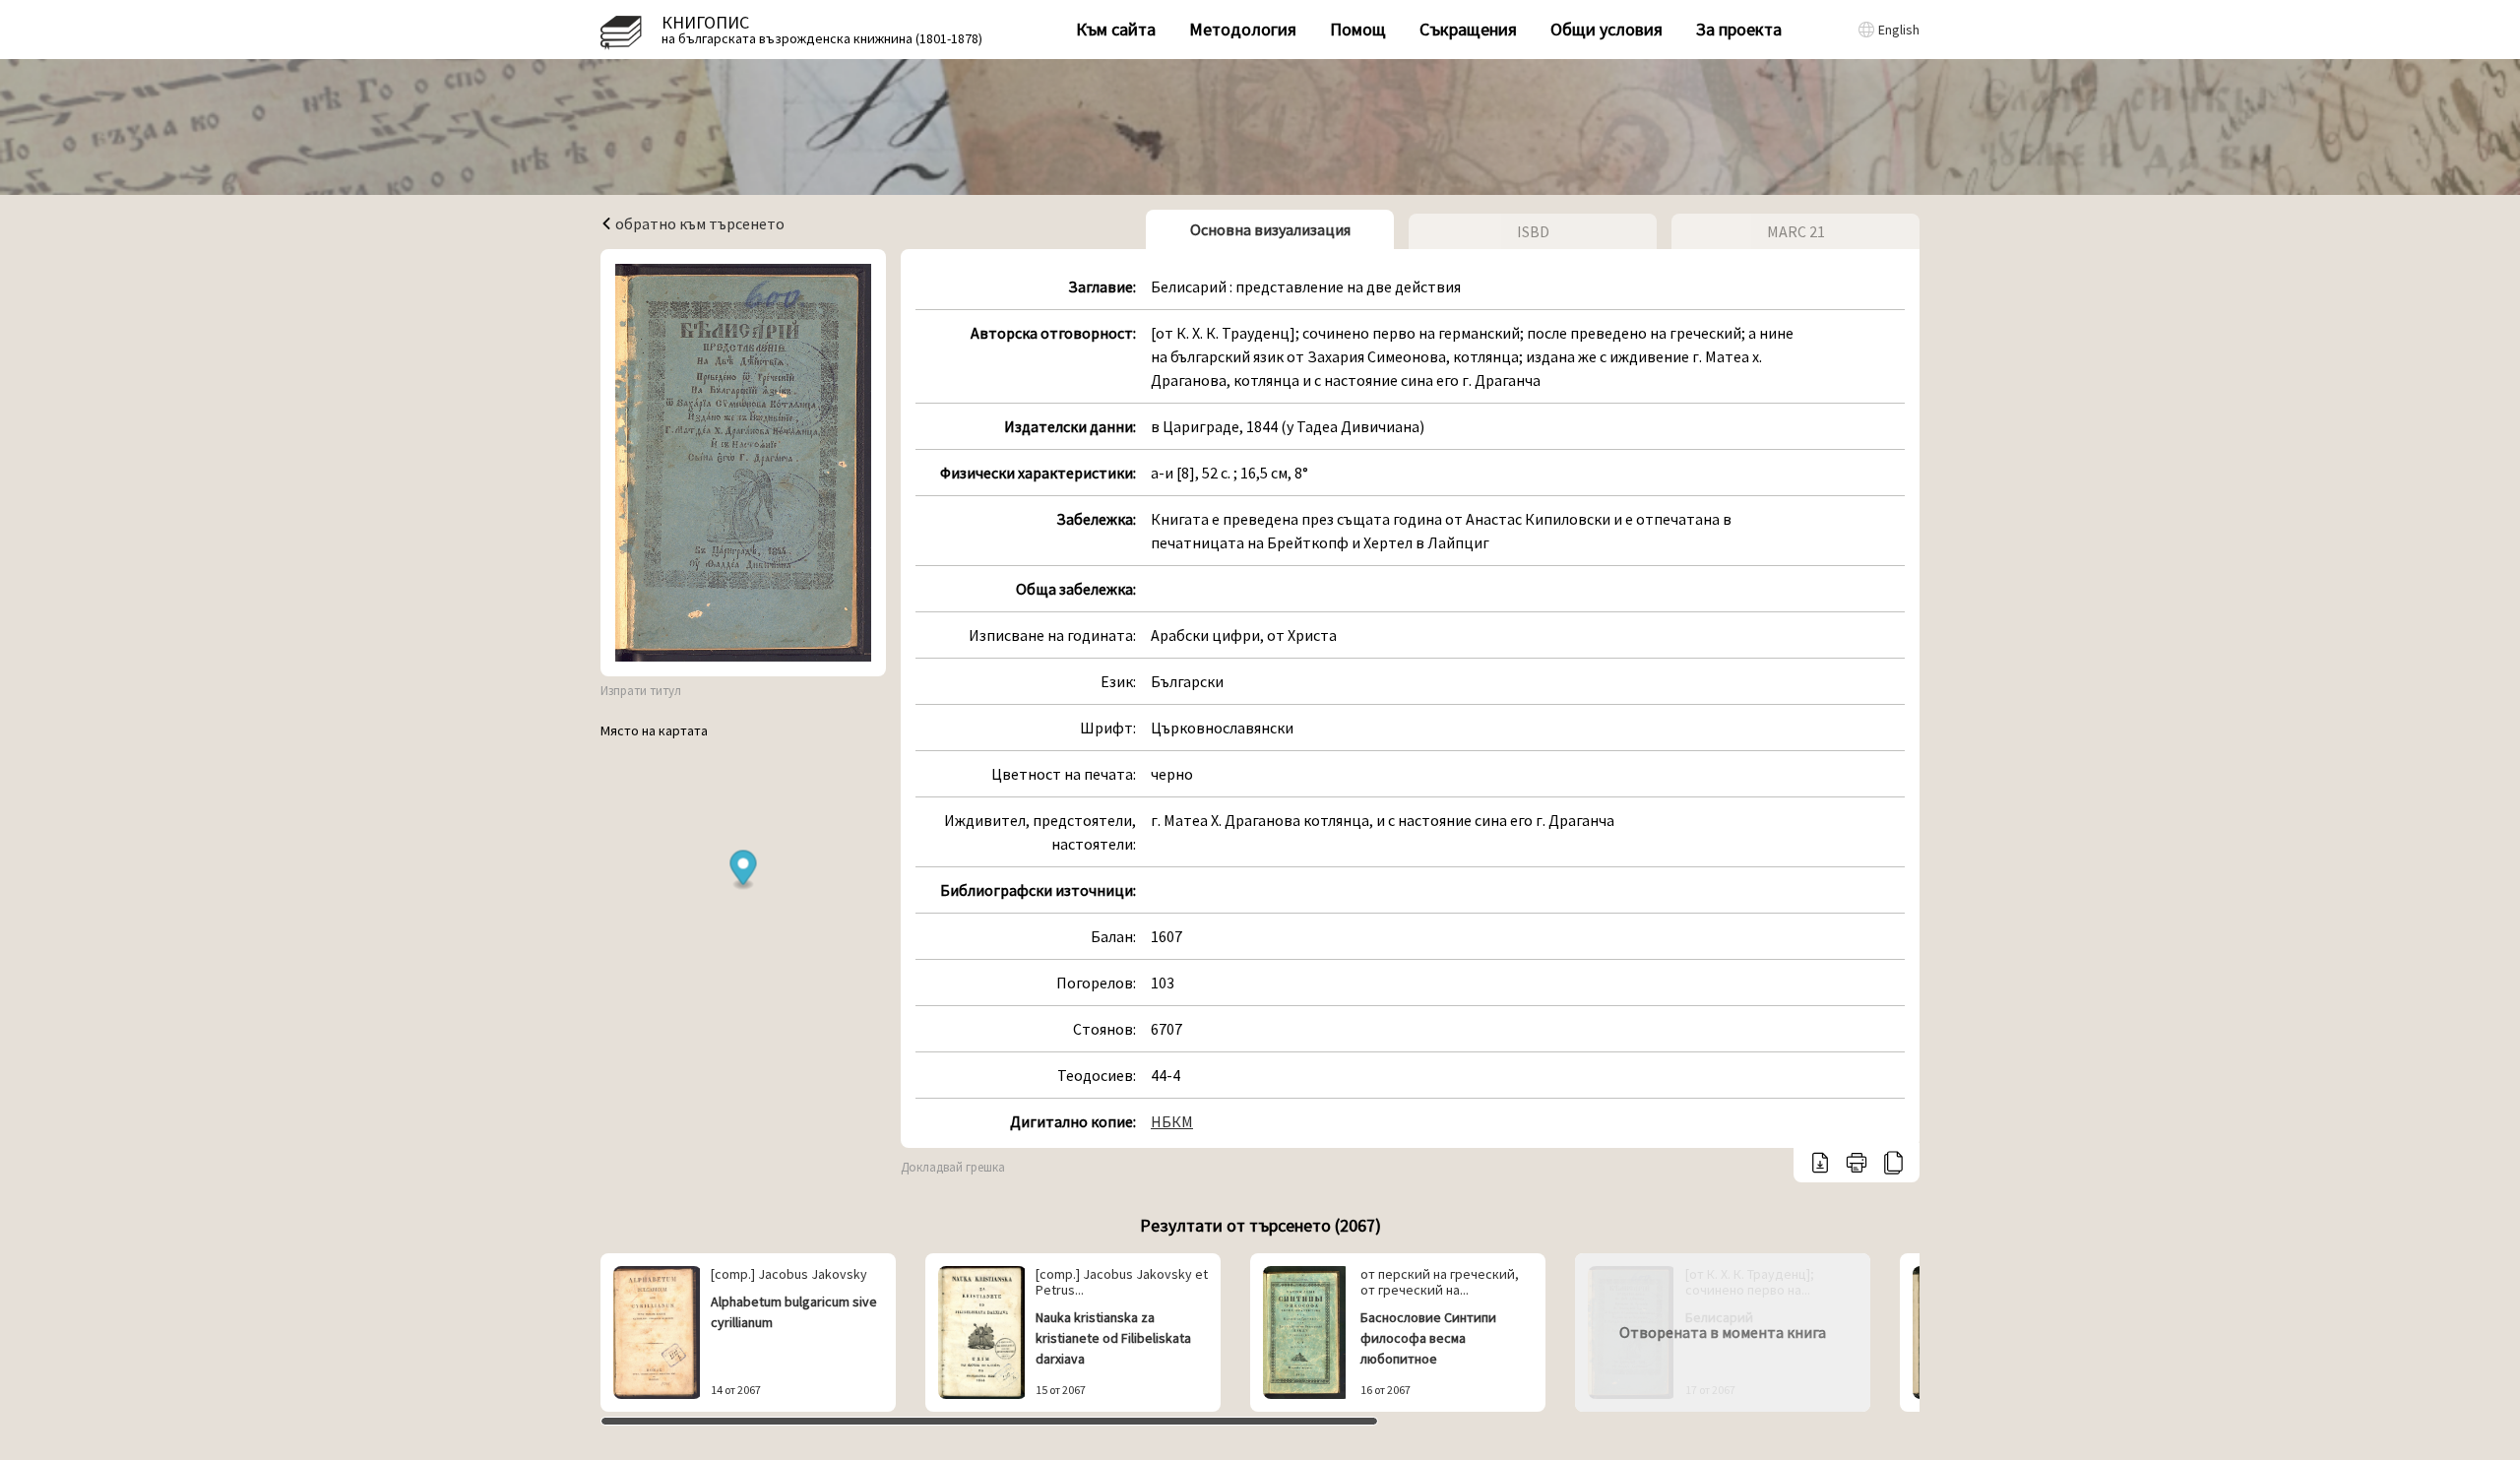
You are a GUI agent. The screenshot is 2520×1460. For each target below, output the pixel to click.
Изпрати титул (641, 691)
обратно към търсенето (698, 223)
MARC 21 (1796, 231)
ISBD (1533, 231)
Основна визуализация (1270, 229)
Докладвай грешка (953, 1167)
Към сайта (1116, 29)
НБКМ (1172, 1121)
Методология (1243, 29)
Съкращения (1468, 29)
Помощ (1358, 29)
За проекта (1739, 29)
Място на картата (654, 730)
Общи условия (1606, 29)
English (1899, 30)
